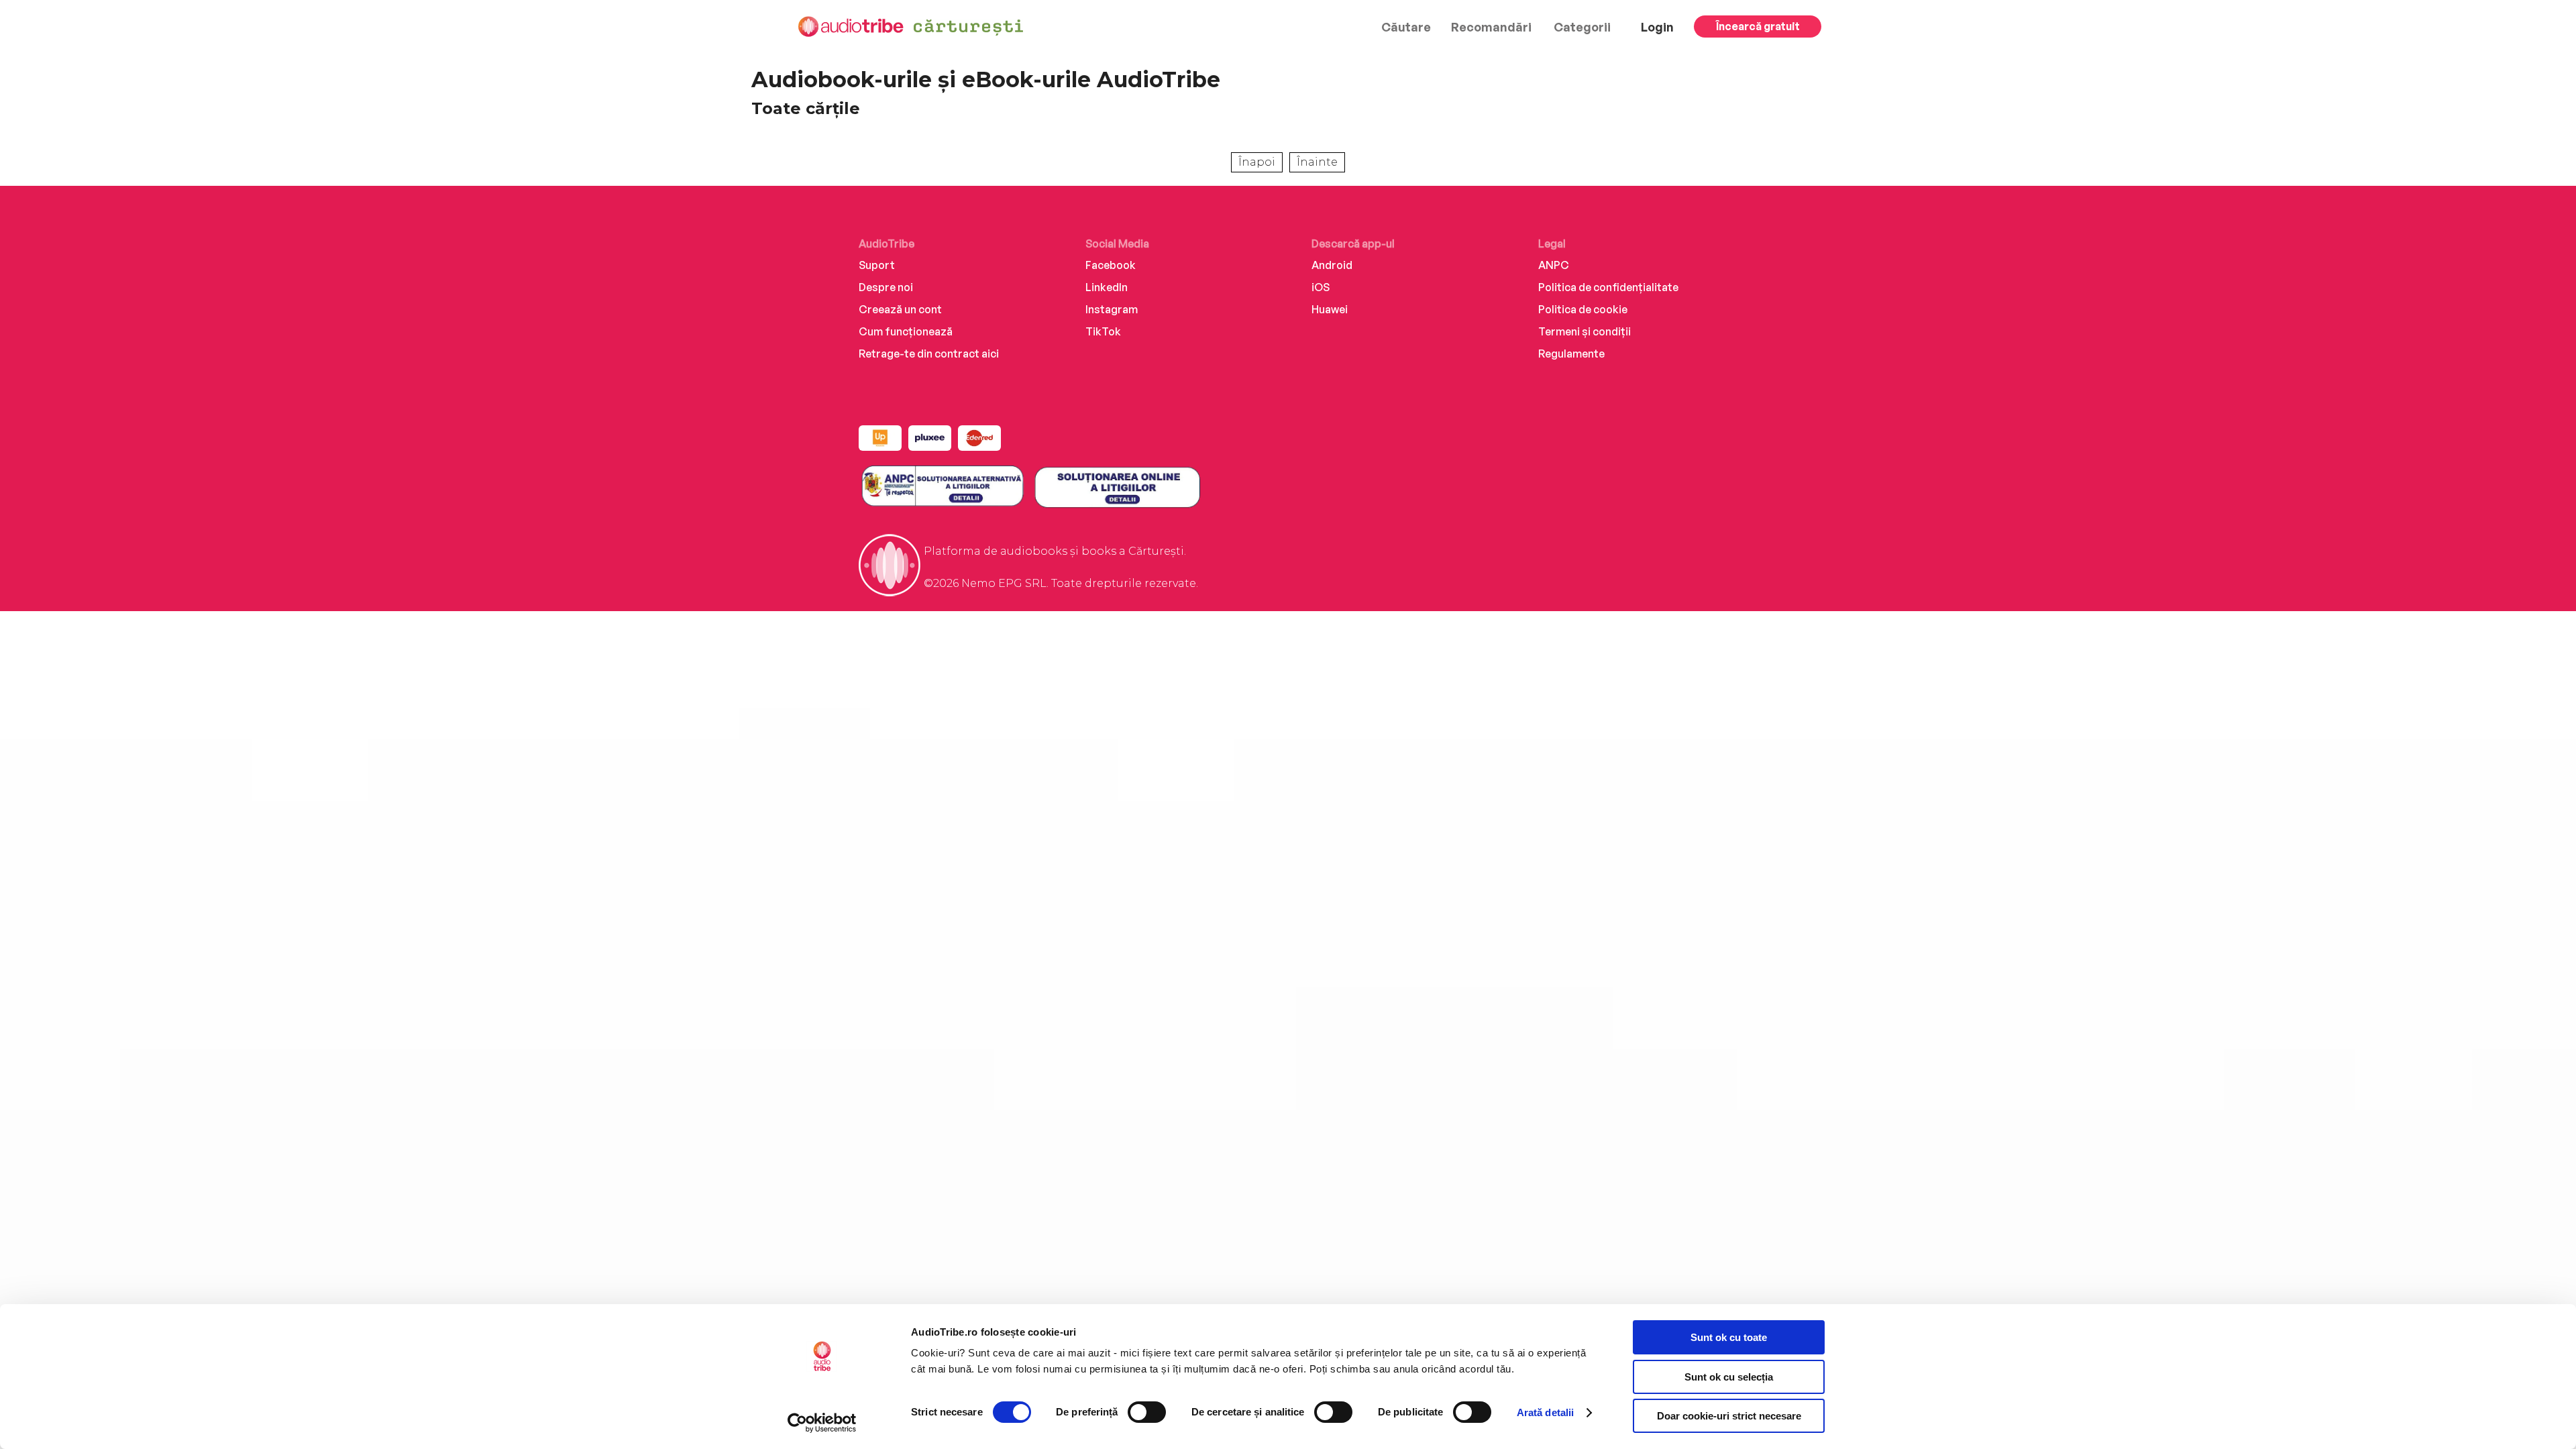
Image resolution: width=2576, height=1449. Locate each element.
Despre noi (886, 287)
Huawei (1330, 309)
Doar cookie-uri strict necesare (1729, 1416)
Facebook (1111, 265)
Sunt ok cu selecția (1729, 1377)
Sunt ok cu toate (1729, 1337)
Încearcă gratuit (1758, 26)
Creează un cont (900, 309)
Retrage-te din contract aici (929, 354)
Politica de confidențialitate (1608, 287)
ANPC (1554, 265)
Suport (877, 265)
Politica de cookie (1583, 309)
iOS (1321, 287)
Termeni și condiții (1585, 331)
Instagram (1112, 309)
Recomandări (1491, 27)
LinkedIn (1107, 287)
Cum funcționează (906, 331)
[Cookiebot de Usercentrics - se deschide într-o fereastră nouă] (822, 1423)
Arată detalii (1545, 1412)
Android (1332, 265)
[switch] (1147, 1412)
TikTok (1103, 331)
